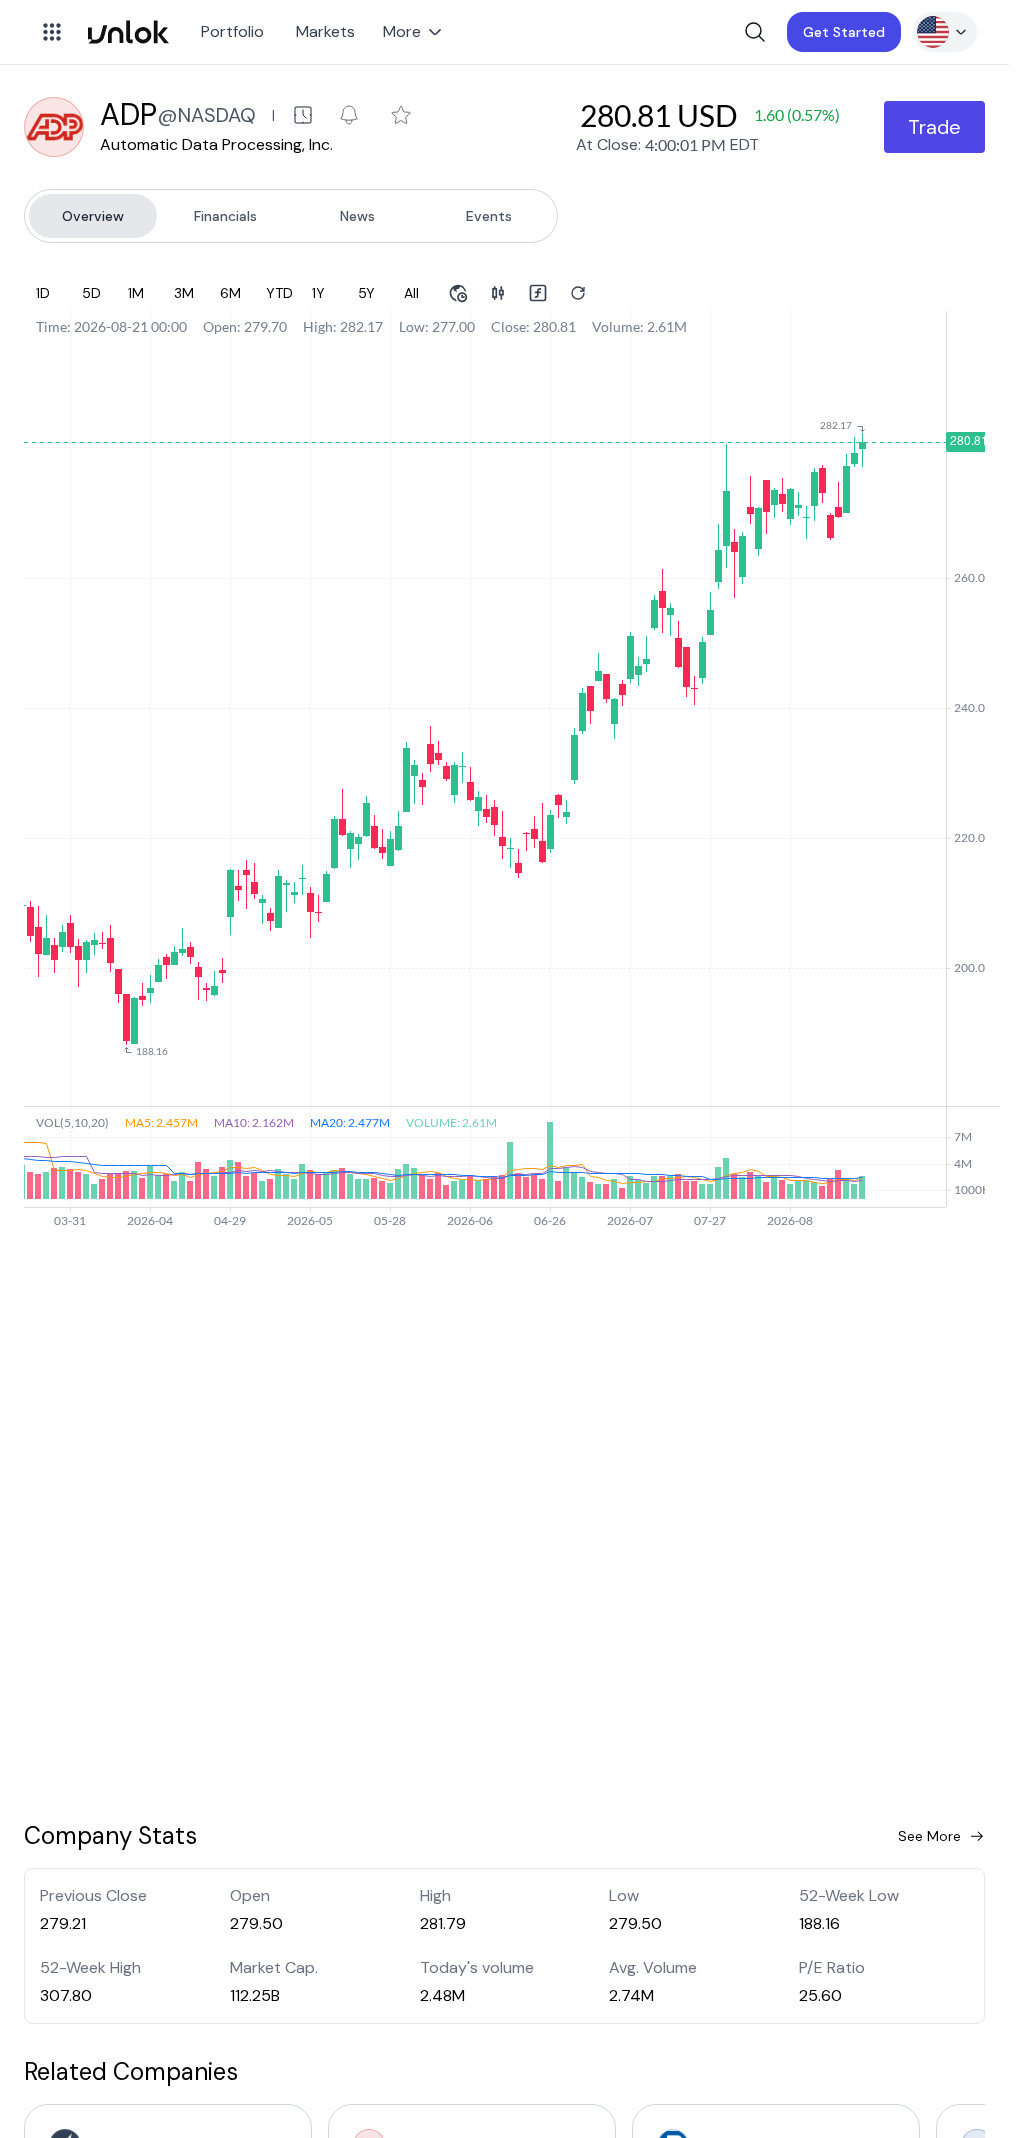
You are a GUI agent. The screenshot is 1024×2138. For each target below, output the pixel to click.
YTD (279, 293)
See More (929, 1836)
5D (91, 293)
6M (230, 293)
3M (184, 293)
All (411, 293)
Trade (934, 127)
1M (136, 293)
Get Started (844, 32)
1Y (318, 293)
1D (43, 293)
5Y (366, 293)
